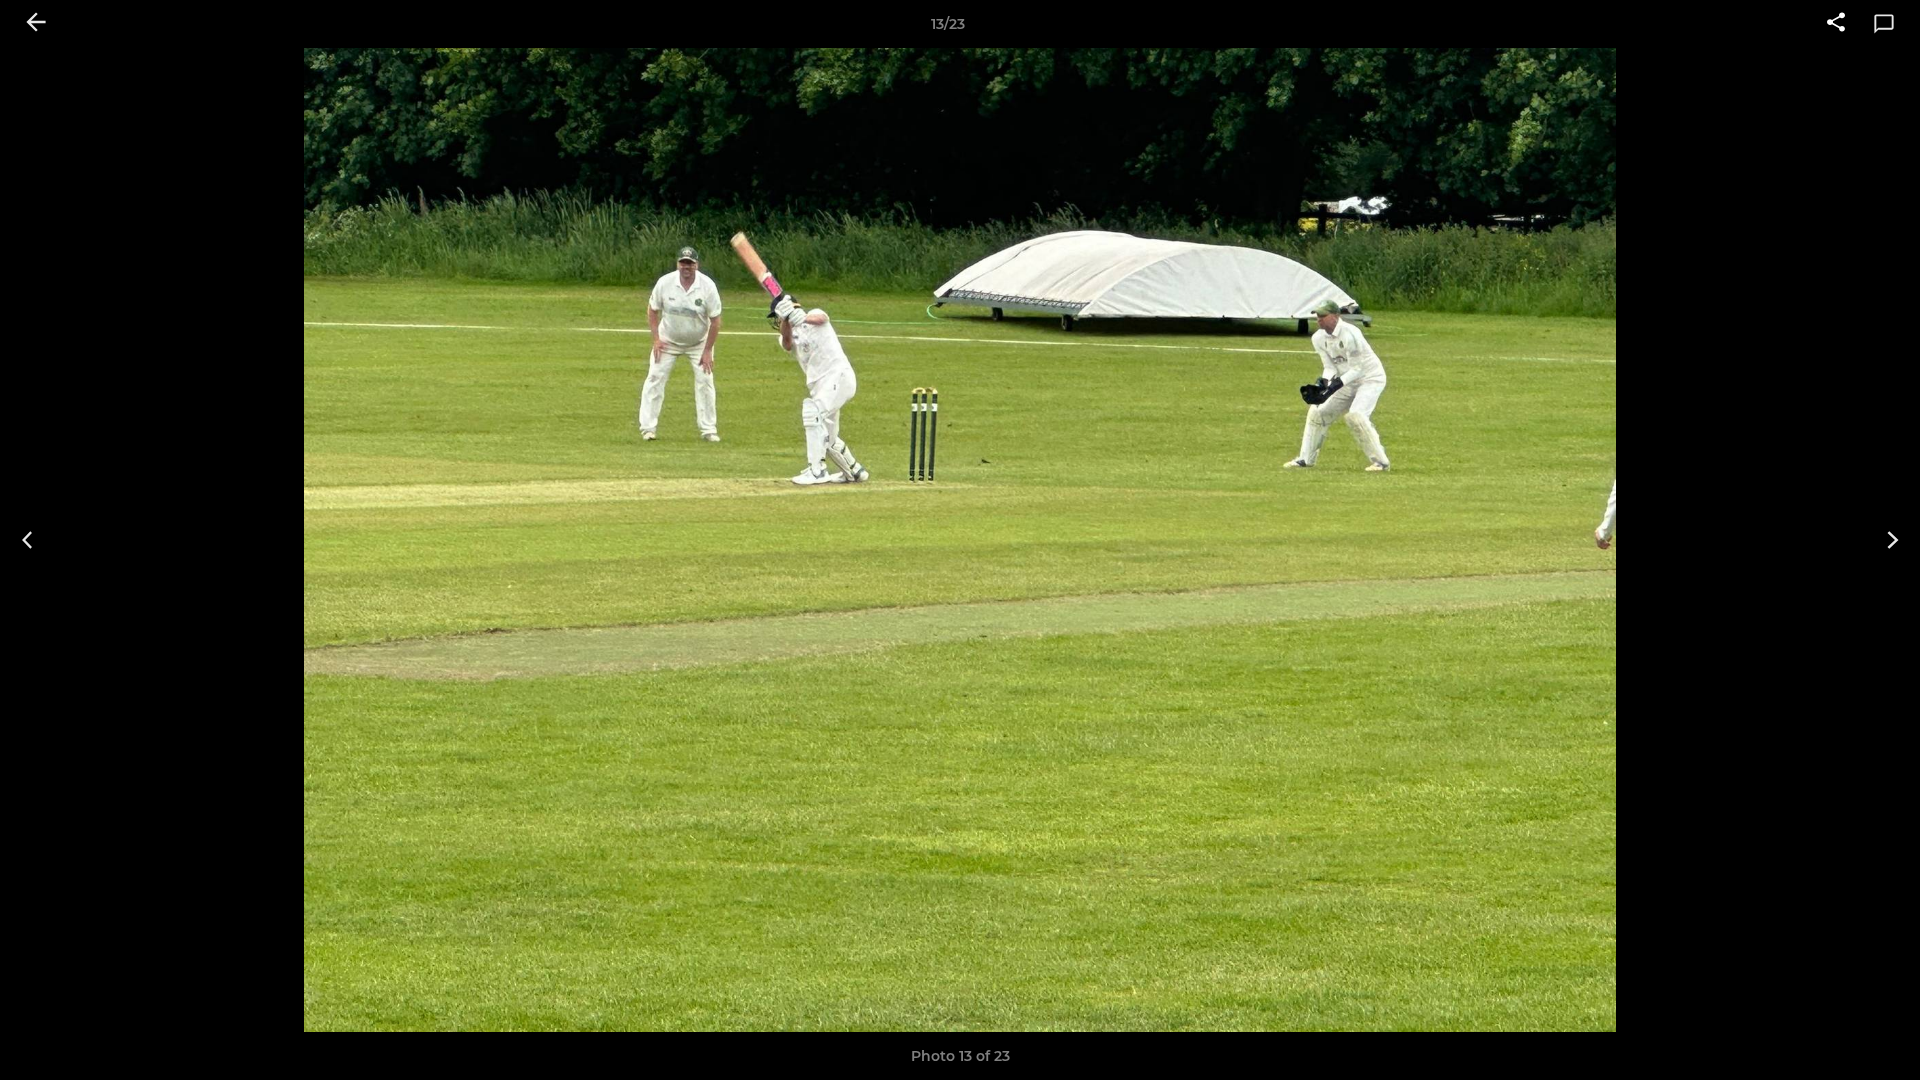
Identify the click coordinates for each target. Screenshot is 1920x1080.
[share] (1836, 24)
